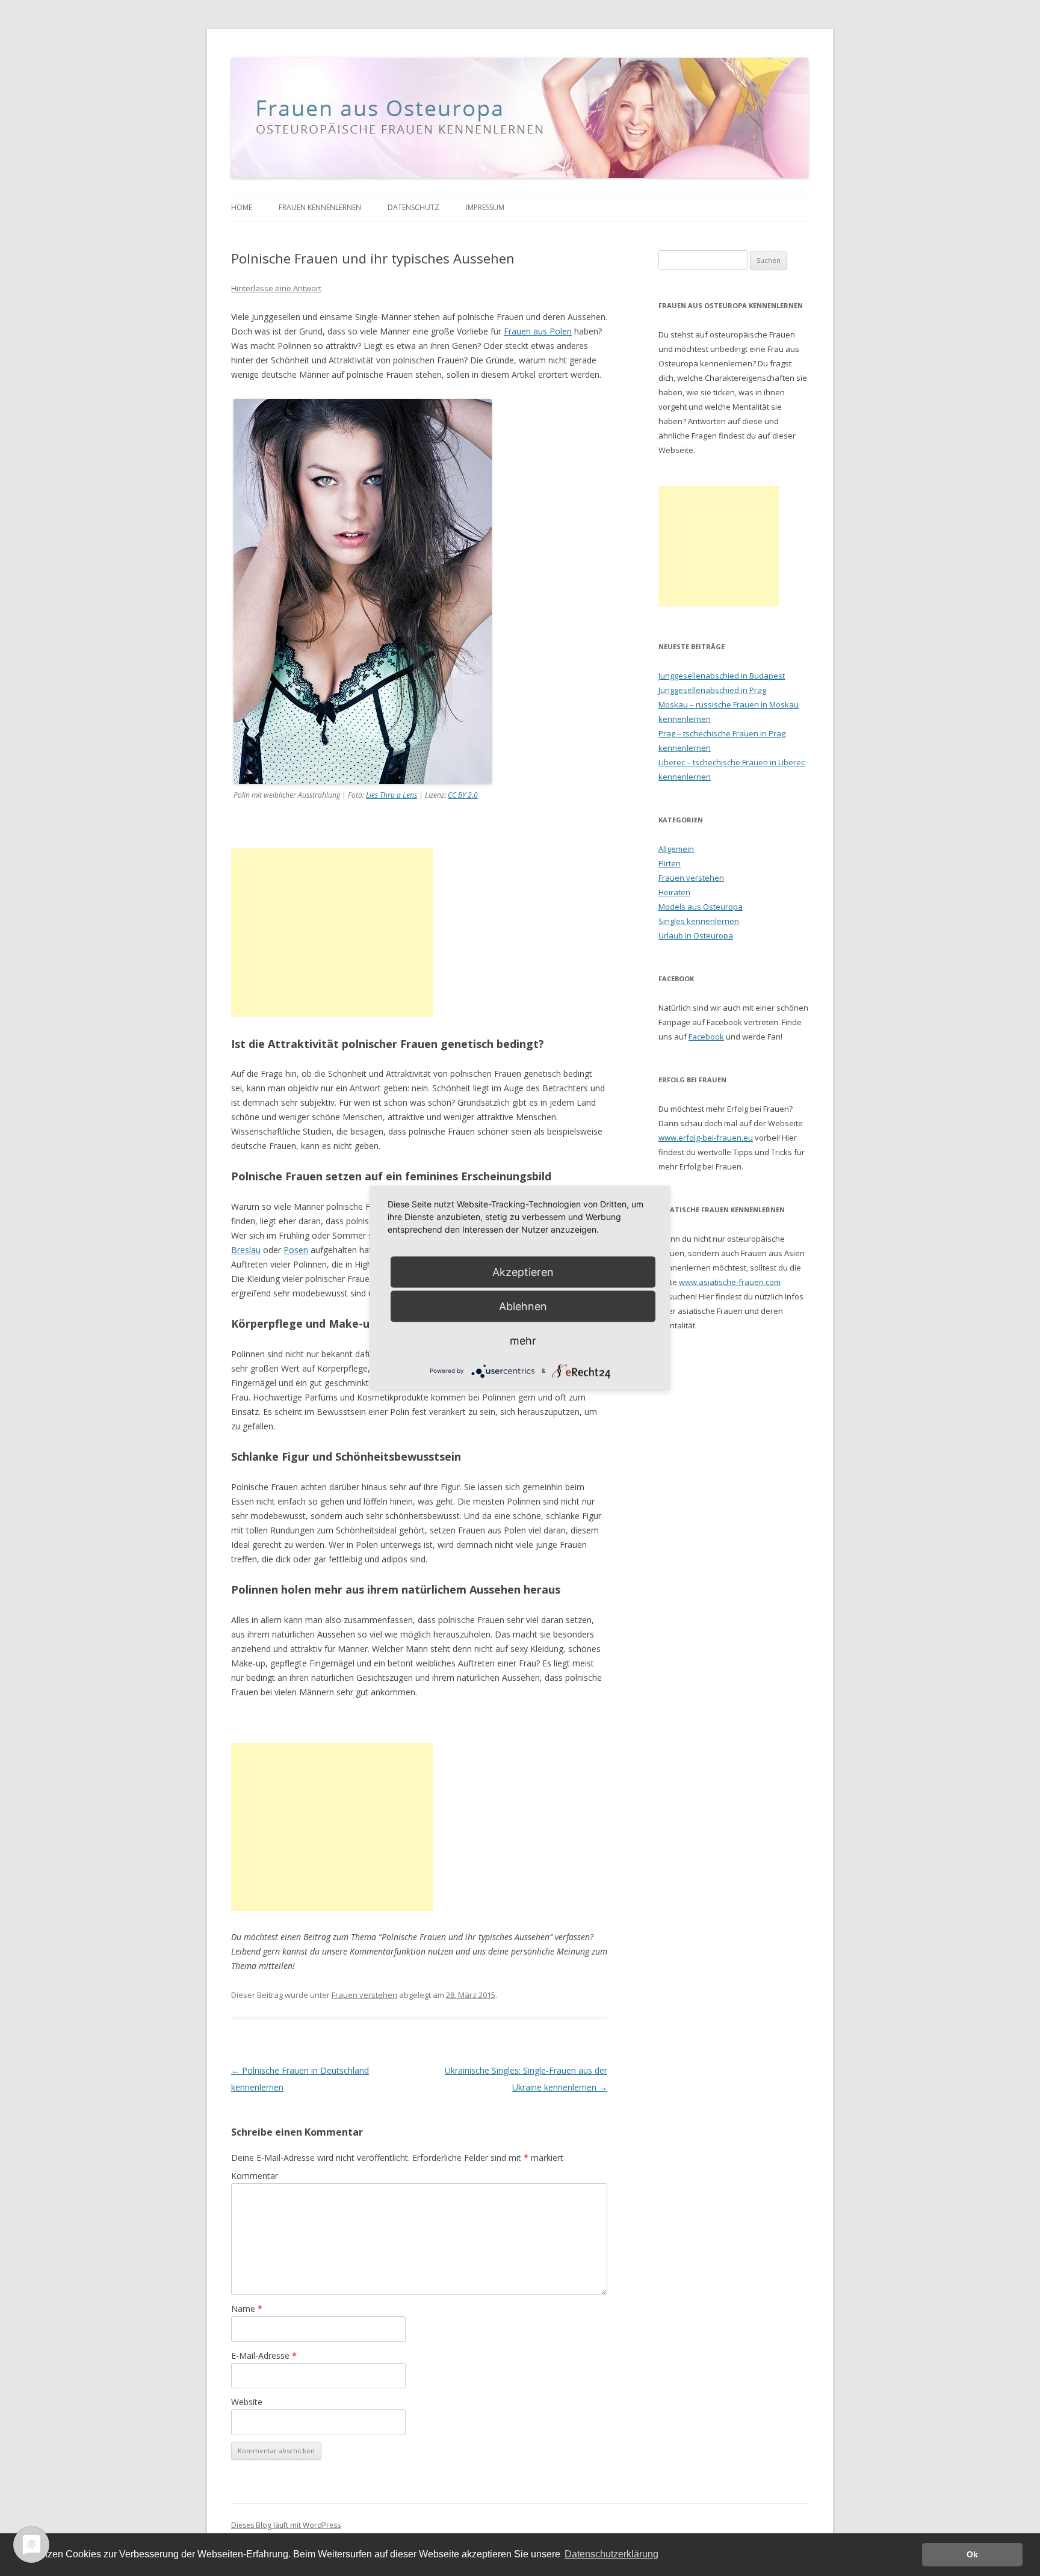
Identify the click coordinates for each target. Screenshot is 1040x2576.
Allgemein (676, 849)
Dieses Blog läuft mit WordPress (286, 2525)
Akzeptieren (523, 1272)
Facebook (706, 1037)
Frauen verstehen (364, 1995)
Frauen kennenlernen (320, 207)
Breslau (246, 1250)
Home (242, 207)
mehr (523, 1341)
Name (247, 2309)
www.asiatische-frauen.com (730, 1282)
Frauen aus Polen (538, 331)
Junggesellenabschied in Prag (712, 690)
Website (247, 2402)
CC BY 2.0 (463, 795)
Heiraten (674, 892)
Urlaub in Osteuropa (696, 935)
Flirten (670, 863)
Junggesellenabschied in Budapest (722, 676)
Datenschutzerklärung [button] (611, 2554)
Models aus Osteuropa (701, 907)
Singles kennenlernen (699, 921)
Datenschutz (413, 207)
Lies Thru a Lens (392, 795)
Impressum (485, 207)
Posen (296, 1250)
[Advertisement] (332, 932)
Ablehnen (523, 1306)
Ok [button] (972, 2554)
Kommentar (255, 2176)
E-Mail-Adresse (264, 2356)
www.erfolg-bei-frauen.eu (706, 1138)
